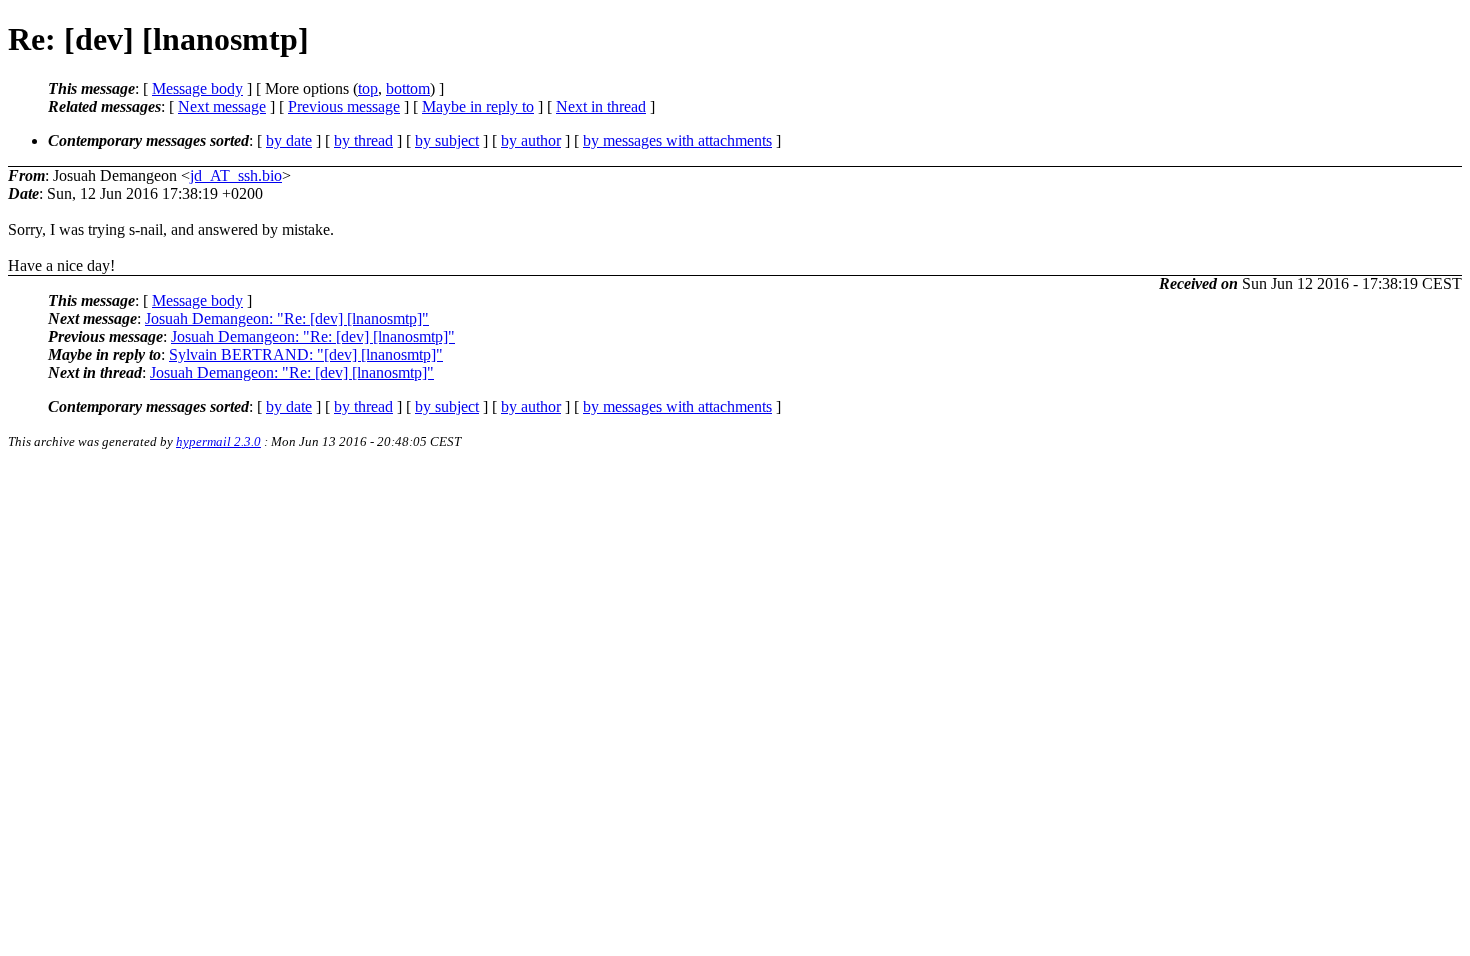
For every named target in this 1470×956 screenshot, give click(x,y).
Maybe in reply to (478, 106)
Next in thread (601, 106)
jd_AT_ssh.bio (236, 175)
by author (531, 140)
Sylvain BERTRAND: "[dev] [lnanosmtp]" (306, 354)
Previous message (344, 106)
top (368, 88)
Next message (222, 106)
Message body (197, 88)
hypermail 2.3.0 (218, 441)
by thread (363, 140)
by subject (447, 140)
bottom (408, 88)
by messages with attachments (677, 140)
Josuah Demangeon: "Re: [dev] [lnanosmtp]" (287, 318)
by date (289, 140)
